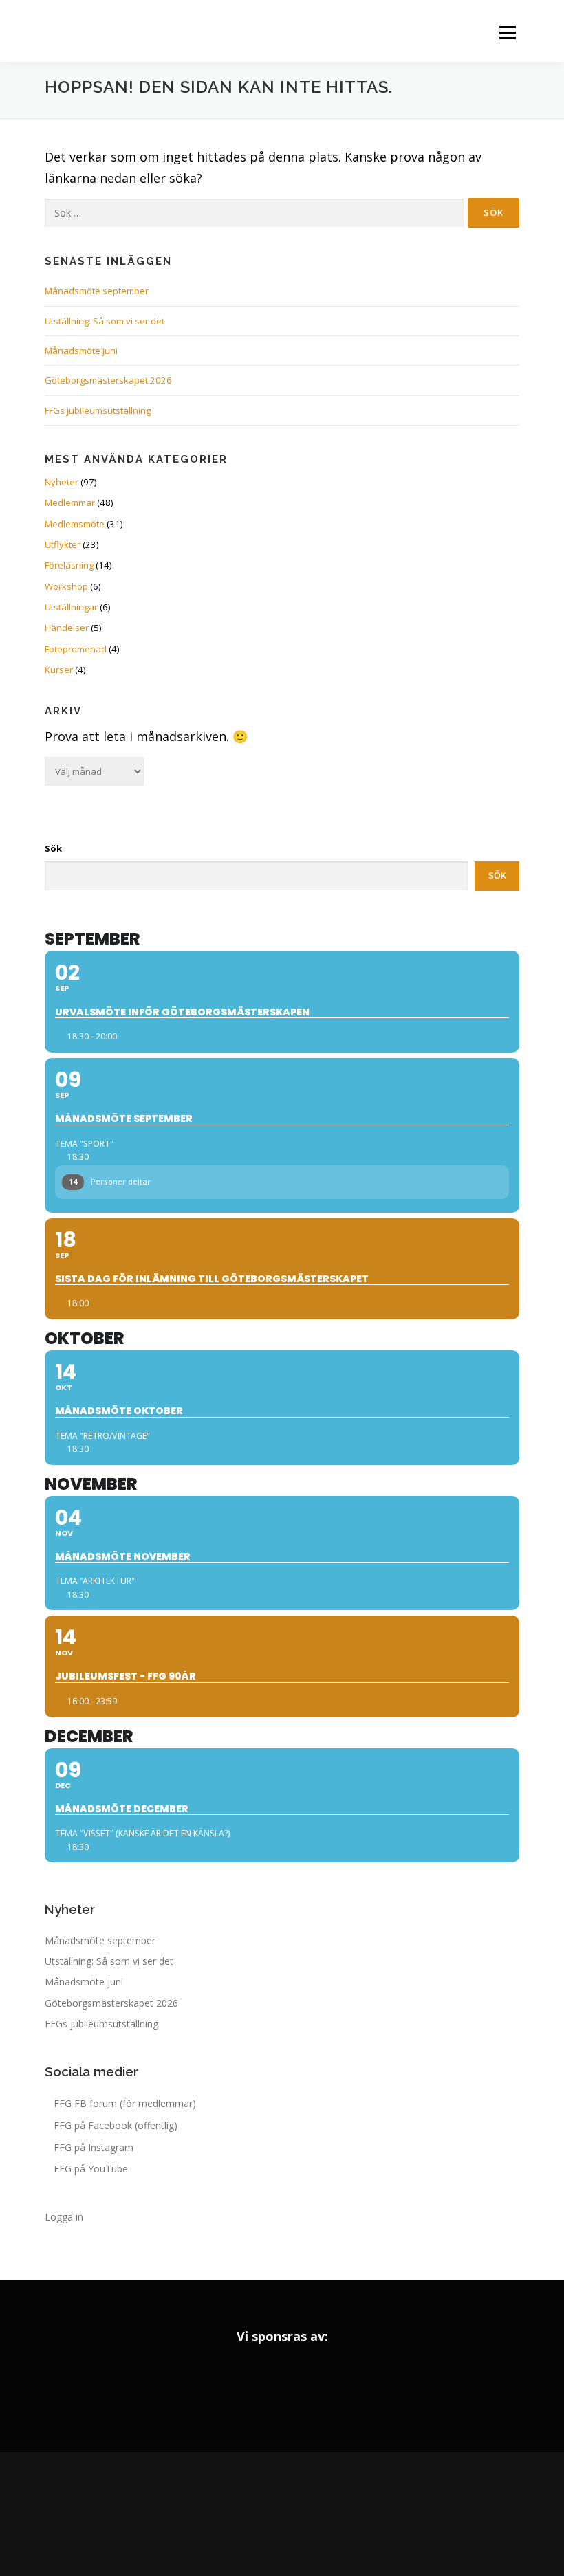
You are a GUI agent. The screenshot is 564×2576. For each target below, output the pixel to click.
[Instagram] (282, 2514)
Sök (53, 848)
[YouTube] (321, 2514)
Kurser (59, 670)
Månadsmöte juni (81, 351)
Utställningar (71, 607)
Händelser (67, 628)
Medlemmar (70, 503)
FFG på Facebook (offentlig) (116, 2125)
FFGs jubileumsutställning (98, 410)
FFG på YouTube (91, 2169)
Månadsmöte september (97, 291)
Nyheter (62, 482)
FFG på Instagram (94, 2147)
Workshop (66, 586)
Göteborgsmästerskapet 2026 (108, 380)
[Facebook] (243, 2514)
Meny (507, 32)
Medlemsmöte (75, 524)
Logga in (64, 2217)
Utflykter (63, 544)
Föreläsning (69, 565)
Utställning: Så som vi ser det (105, 321)
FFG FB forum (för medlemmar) (125, 2103)
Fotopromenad (76, 649)
